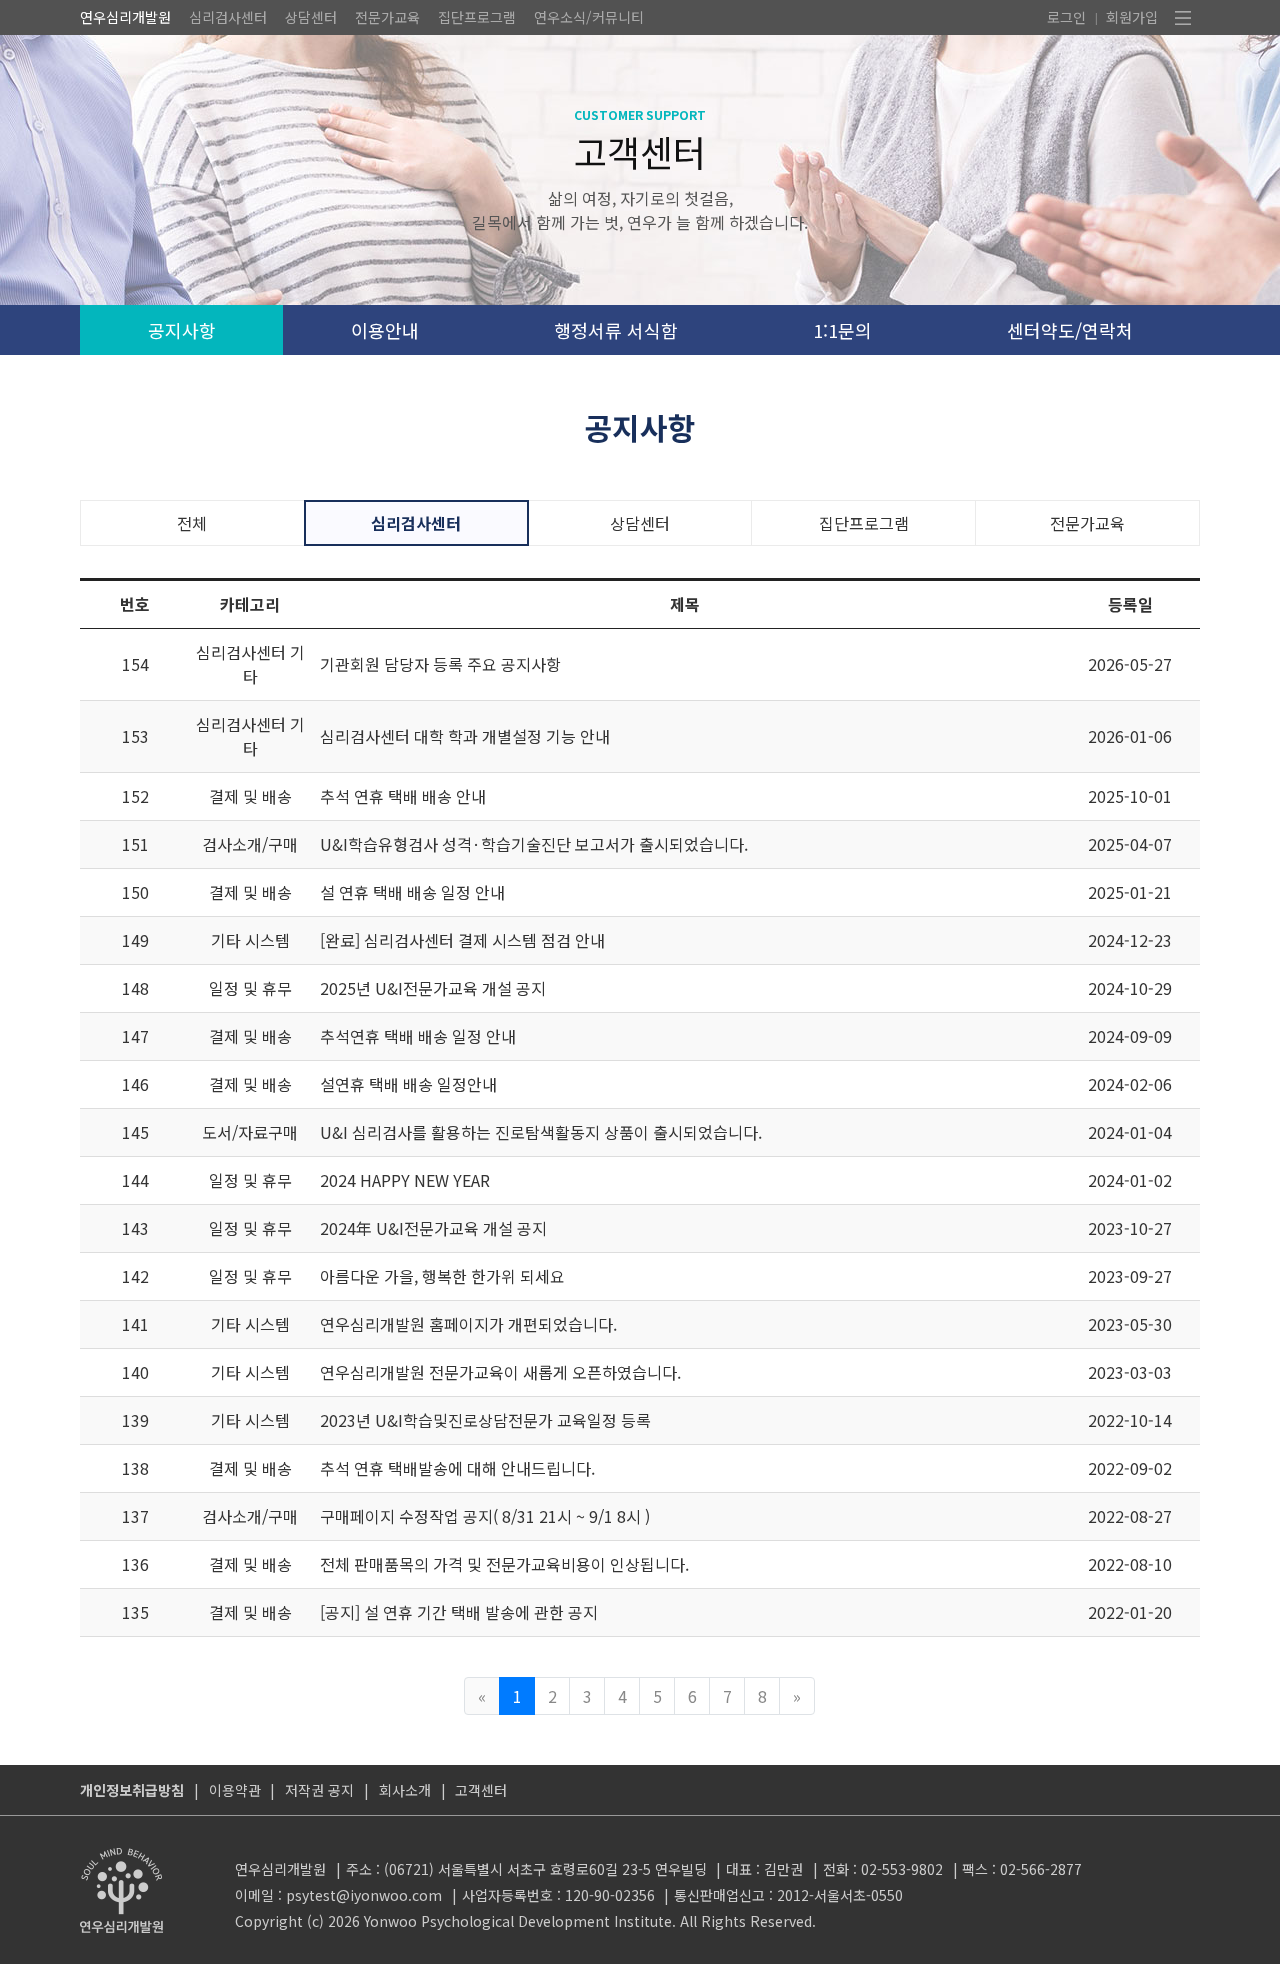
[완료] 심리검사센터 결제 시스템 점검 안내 (462, 940)
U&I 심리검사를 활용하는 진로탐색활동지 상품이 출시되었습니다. (541, 1132)
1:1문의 (842, 330)
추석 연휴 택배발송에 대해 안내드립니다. (457, 1468)
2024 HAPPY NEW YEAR (405, 1180)
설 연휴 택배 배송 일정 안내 (412, 892)
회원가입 (1132, 17)
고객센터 (481, 1790)
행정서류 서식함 (616, 330)
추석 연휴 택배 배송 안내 (403, 796)
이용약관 (235, 1790)
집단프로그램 (477, 17)
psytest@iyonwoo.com (364, 1895)
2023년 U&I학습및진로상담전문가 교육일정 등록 (485, 1420)
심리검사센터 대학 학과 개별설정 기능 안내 (465, 736)
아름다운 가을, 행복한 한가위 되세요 (442, 1276)
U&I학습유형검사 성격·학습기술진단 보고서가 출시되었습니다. (534, 844)
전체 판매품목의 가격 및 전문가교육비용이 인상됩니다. (504, 1564)
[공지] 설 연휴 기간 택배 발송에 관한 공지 (459, 1612)
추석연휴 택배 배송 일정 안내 (418, 1036)
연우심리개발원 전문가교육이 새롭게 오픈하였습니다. (500, 1372)
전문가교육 (387, 17)
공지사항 (182, 330)
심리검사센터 (228, 17)
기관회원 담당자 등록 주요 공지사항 (440, 664)
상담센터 (311, 17)
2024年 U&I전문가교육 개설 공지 (433, 1228)
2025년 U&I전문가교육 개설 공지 (433, 988)
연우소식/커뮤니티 (589, 17)
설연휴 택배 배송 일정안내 (408, 1084)
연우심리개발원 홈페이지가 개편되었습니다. (468, 1324)
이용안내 (385, 330)
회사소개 (405, 1790)
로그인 (1066, 17)
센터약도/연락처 (1070, 330)
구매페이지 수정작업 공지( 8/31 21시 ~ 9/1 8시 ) (485, 1516)
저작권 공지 (319, 1790)
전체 (192, 523)
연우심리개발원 (125, 17)
